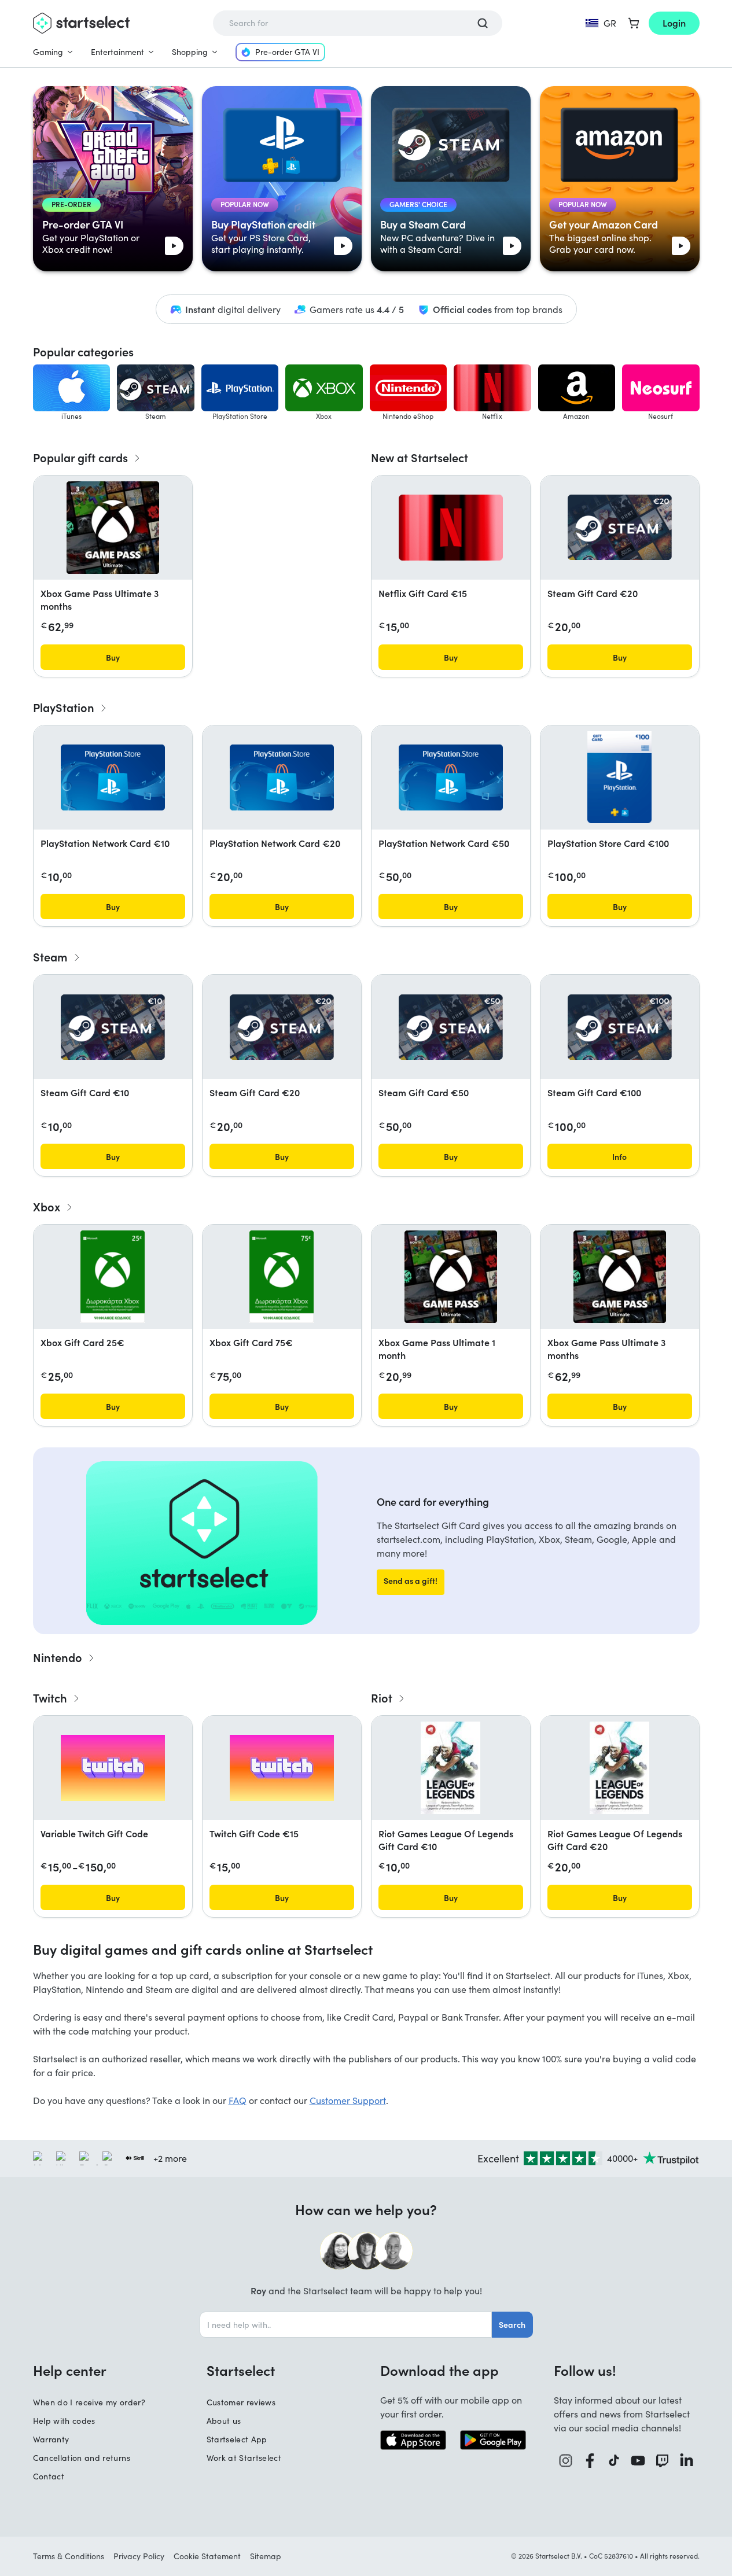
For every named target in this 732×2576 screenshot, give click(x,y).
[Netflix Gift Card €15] (451, 528)
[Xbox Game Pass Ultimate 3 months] (113, 528)
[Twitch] (663, 2461)
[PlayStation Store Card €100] (619, 777)
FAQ (238, 2100)
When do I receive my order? (89, 2402)
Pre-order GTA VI (287, 52)
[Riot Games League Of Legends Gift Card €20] (619, 1768)
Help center (70, 2370)
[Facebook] (590, 2461)
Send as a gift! (411, 1580)
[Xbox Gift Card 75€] (282, 1277)
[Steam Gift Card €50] (451, 1027)
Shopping (190, 52)
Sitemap (266, 2556)
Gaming (48, 52)
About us (224, 2421)
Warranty (51, 2439)
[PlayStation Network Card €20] (282, 777)
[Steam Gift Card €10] (113, 1027)
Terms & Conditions (69, 2556)
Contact (49, 2476)
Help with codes (64, 2421)
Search (512, 2324)
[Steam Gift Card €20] (620, 527)
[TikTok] (614, 2461)
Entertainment (117, 52)
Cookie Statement (207, 2556)
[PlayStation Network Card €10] (113, 777)
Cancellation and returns (82, 2458)
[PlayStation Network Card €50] (451, 777)
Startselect (241, 2370)
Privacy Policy (139, 2556)
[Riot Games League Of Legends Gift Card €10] (450, 1768)
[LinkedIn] (687, 2461)
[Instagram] (566, 2461)
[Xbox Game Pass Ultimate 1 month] (451, 1277)
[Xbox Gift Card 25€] (113, 1277)
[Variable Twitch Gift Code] (113, 1768)
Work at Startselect (244, 2458)
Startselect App (237, 2439)
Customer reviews (241, 2402)
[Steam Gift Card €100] (620, 1027)
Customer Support (348, 2100)
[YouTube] (638, 2461)
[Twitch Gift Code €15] (282, 1768)
